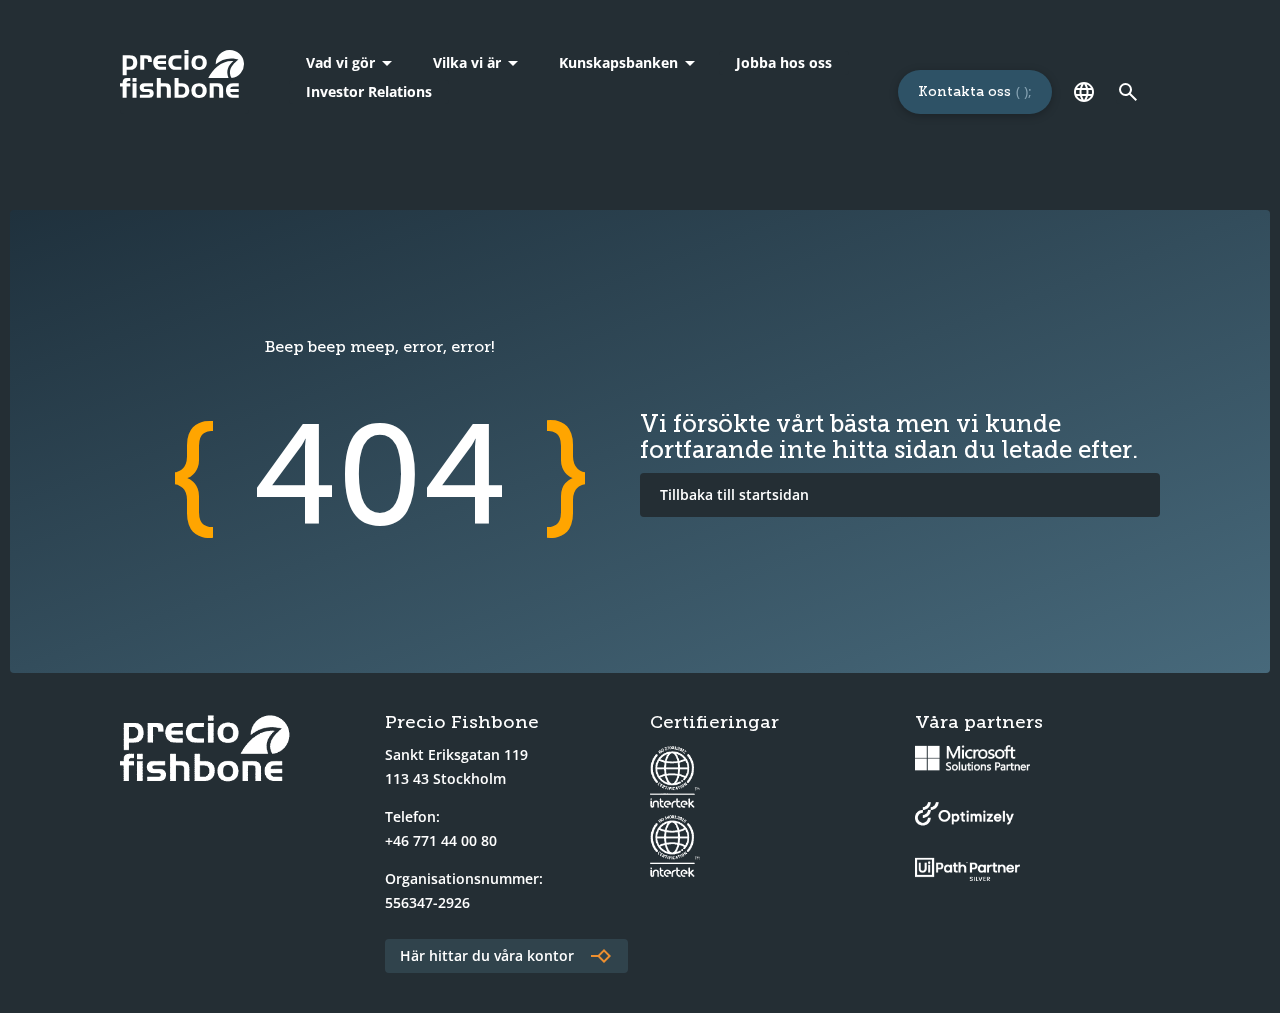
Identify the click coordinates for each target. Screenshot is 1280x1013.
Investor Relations (369, 91)
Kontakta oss (964, 91)
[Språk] (1084, 92)
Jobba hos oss (784, 62)
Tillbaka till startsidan (734, 494)
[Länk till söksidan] (1128, 92)
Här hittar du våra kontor (487, 955)
